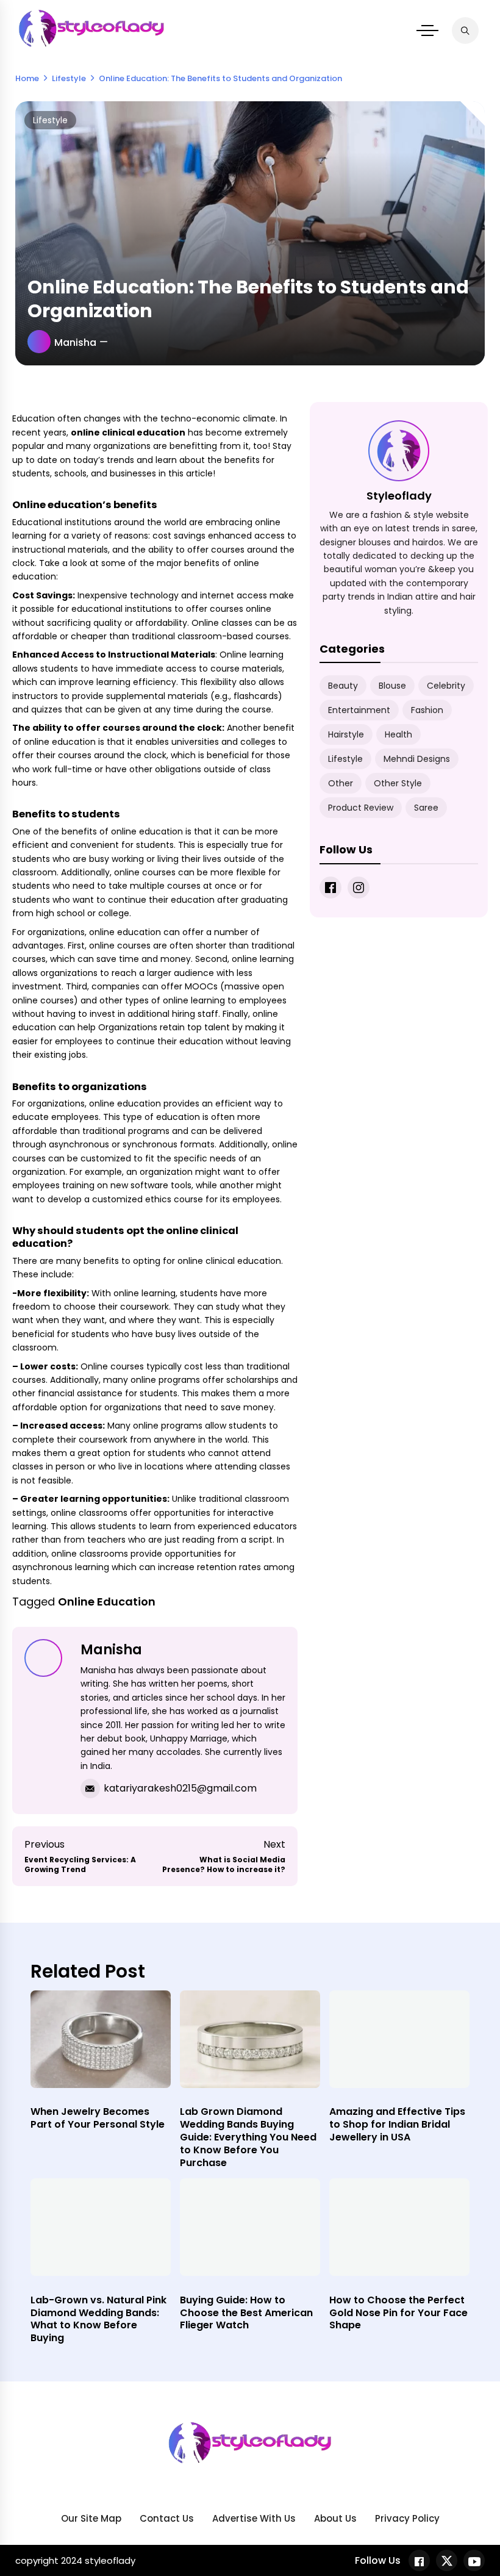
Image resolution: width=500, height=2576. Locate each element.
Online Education (107, 1602)
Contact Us (167, 2518)
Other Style (398, 783)
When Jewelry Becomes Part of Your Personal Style (98, 2118)
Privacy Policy (407, 2518)
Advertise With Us (254, 2518)
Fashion (427, 710)
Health (398, 734)
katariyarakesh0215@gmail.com (180, 1788)
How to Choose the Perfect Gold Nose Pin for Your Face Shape (398, 2313)
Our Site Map (91, 2518)
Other (341, 783)
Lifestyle (50, 120)
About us (335, 2518)
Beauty (343, 686)
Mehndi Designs (417, 759)
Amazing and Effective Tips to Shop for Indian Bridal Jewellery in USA (397, 2124)
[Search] (465, 30)
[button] (427, 30)
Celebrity (446, 686)
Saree (426, 808)
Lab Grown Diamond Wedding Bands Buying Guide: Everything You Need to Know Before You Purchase (248, 2137)
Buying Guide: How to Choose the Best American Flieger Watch (246, 2313)
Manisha (75, 343)
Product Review (361, 808)
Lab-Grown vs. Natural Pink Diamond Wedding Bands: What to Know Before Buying (98, 2319)
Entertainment (359, 710)
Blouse (392, 686)
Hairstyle (346, 734)
